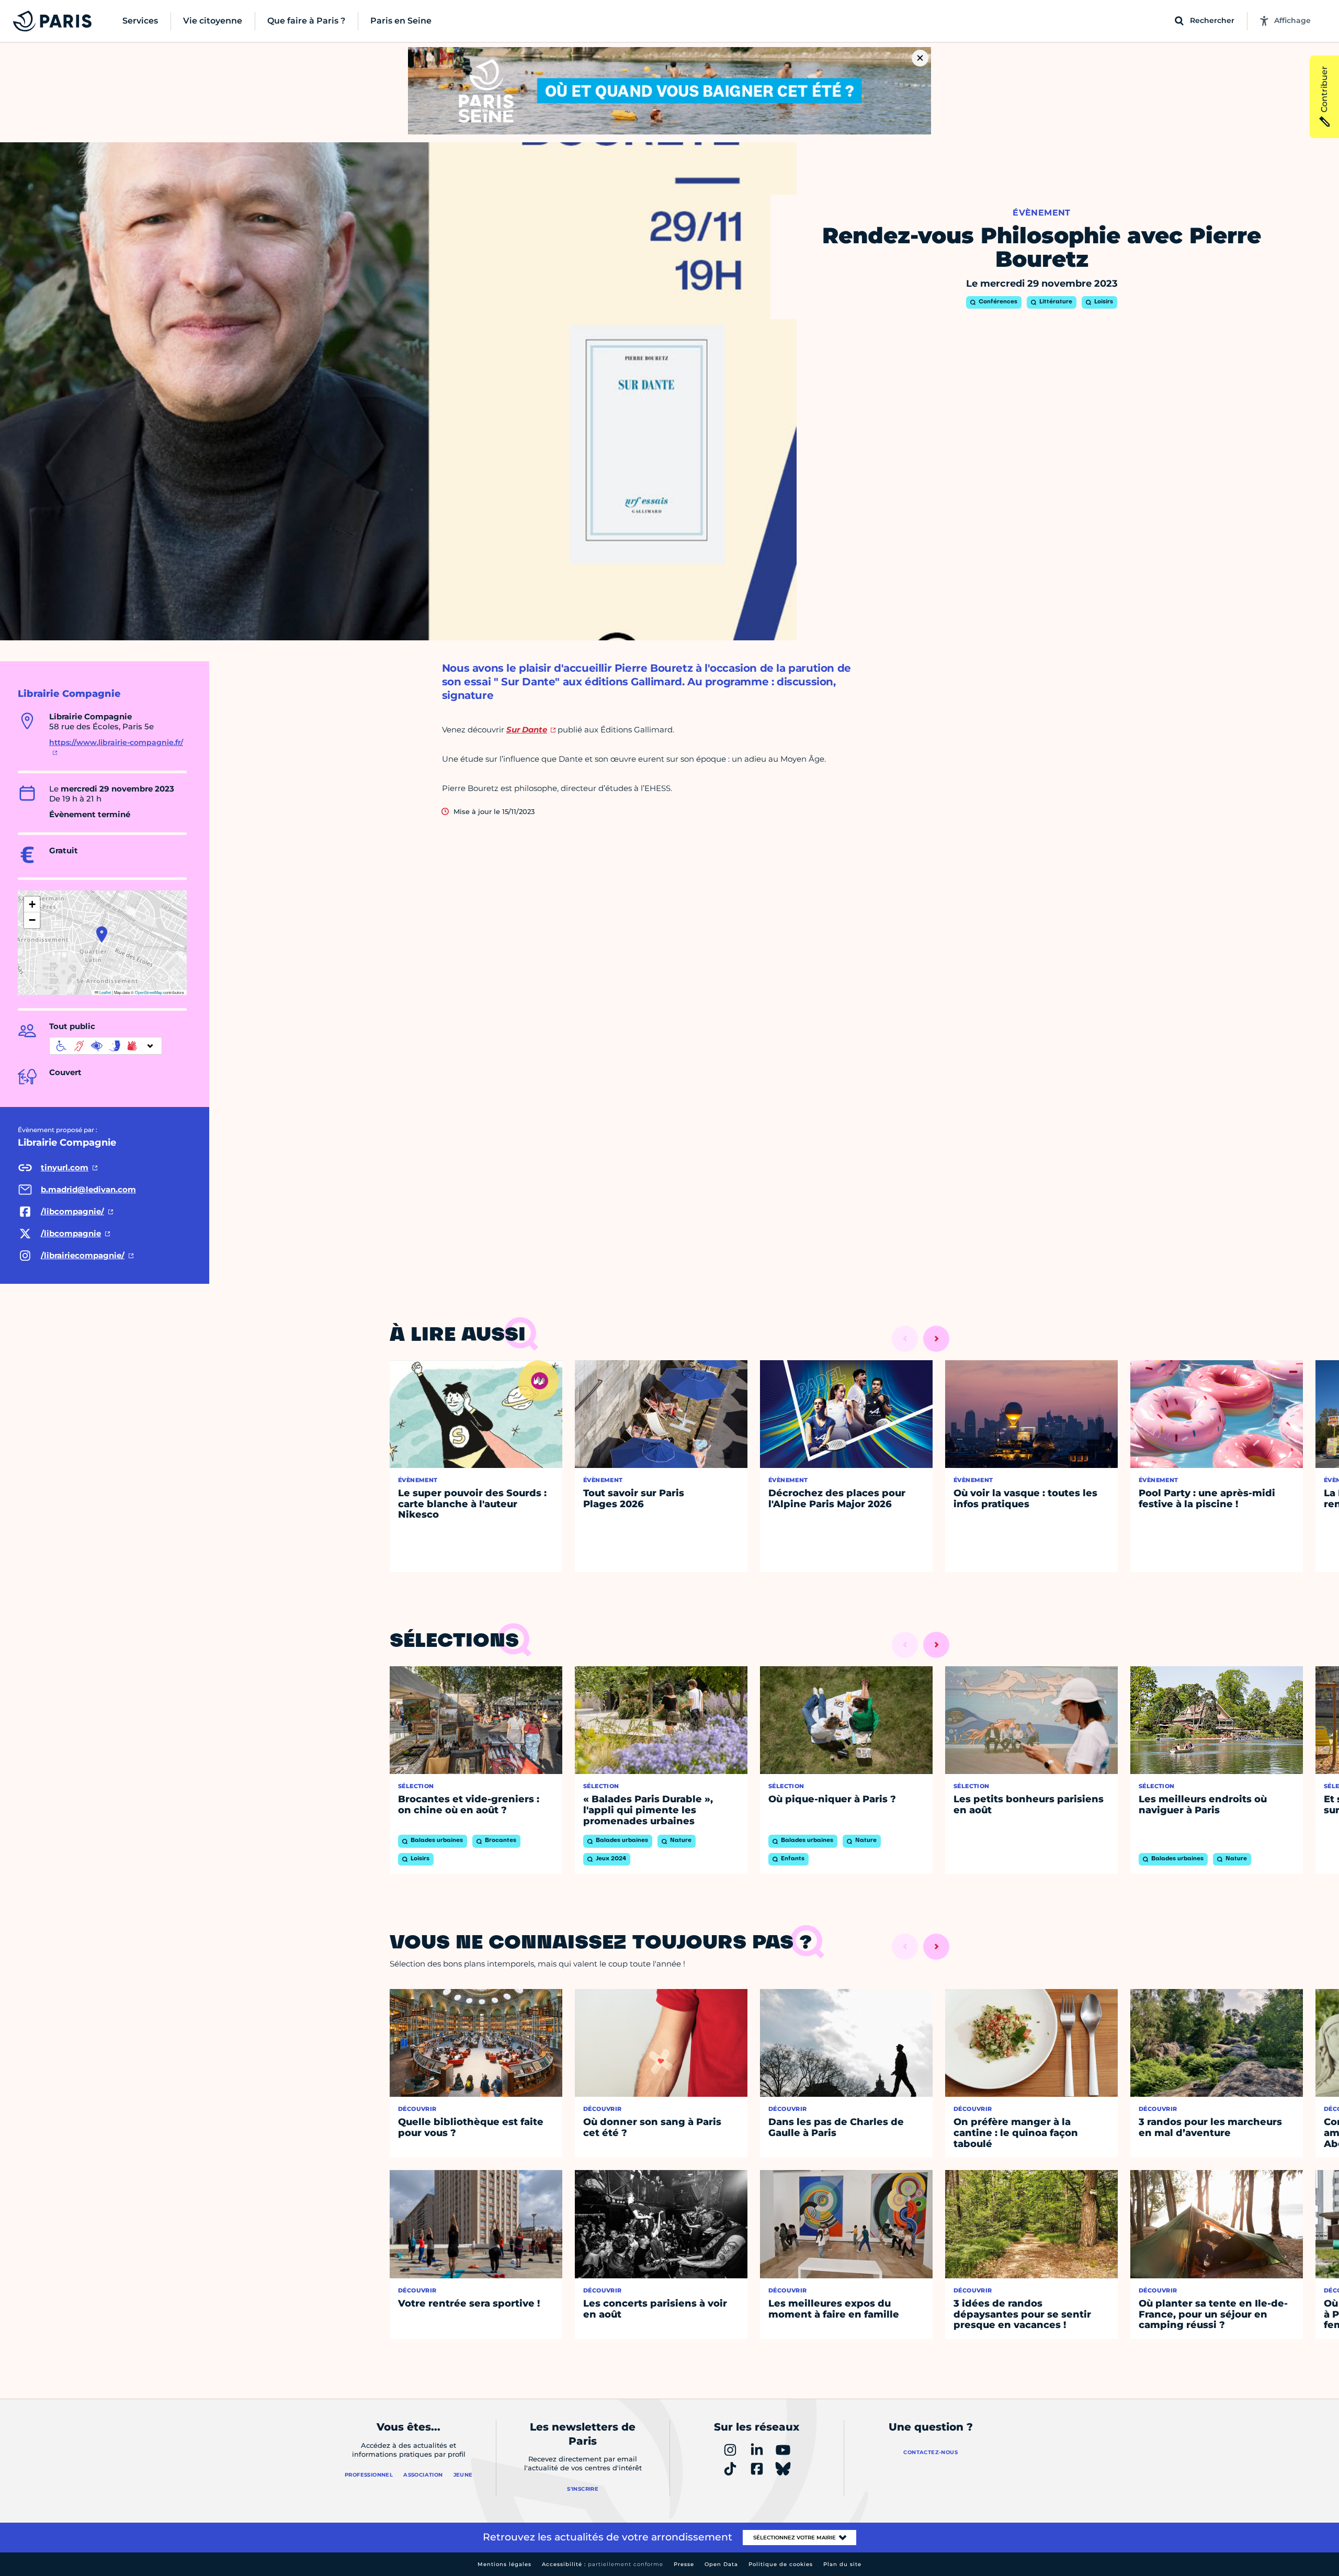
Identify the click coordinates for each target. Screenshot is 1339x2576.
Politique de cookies (781, 2564)
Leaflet (105, 992)
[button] (102, 934)
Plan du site (842, 2564)
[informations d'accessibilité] (106, 1046)
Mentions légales (504, 2564)
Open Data (721, 2564)
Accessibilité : (603, 2564)
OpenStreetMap (149, 992)
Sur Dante (527, 730)
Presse (684, 2564)
